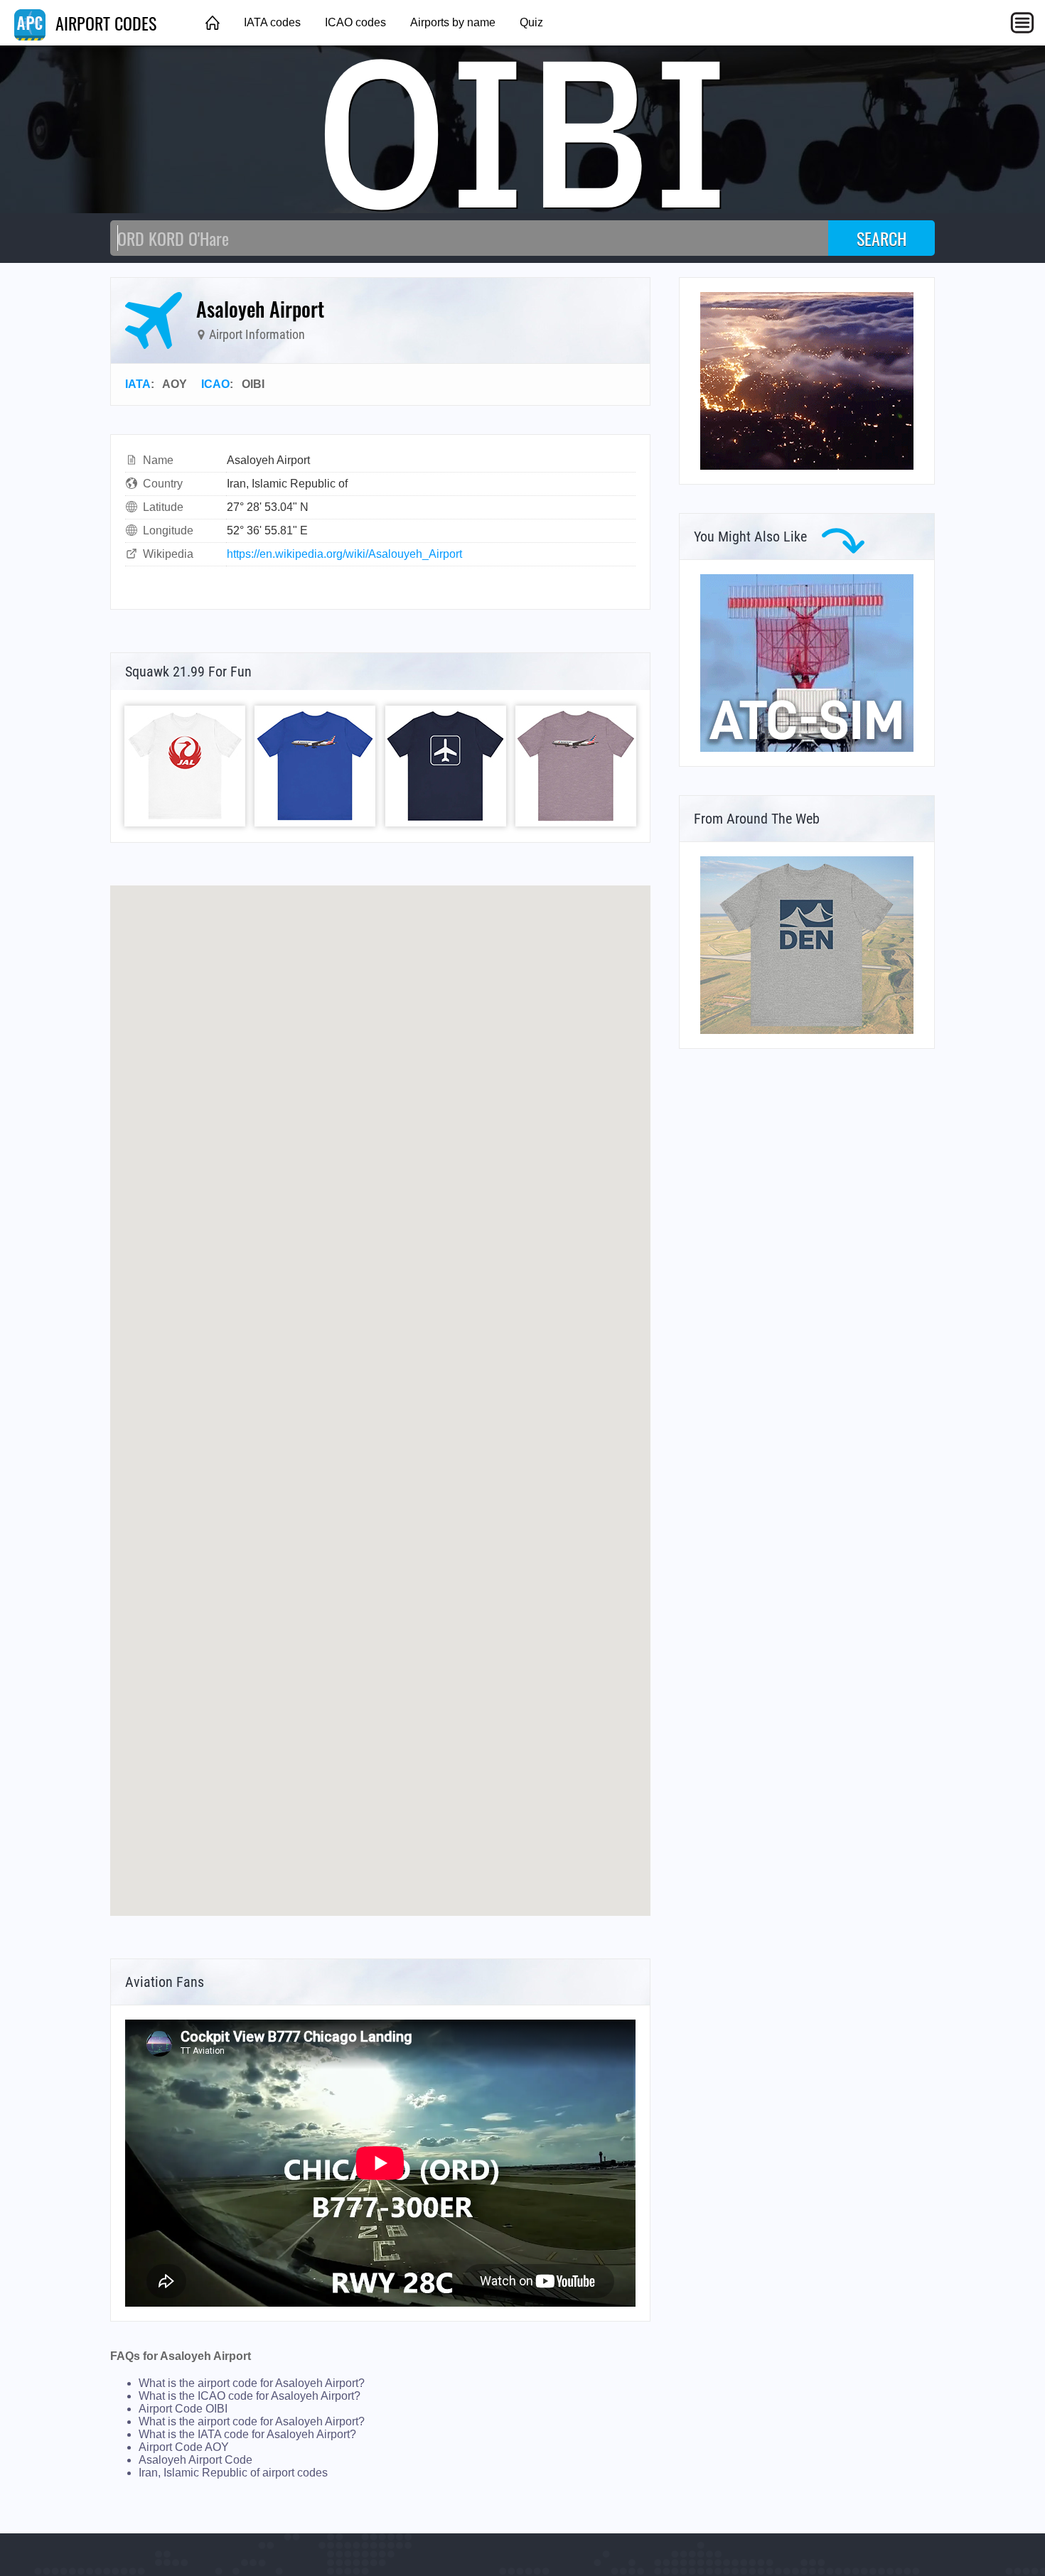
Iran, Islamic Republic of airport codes (233, 2473)
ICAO (215, 384)
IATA (138, 384)
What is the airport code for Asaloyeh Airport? (252, 2383)
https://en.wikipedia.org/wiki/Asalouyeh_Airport (344, 554)
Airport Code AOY (184, 2447)
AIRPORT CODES (104, 23)
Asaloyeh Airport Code (195, 2460)
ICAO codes (355, 22)
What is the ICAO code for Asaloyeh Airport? (250, 2396)
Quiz (531, 22)
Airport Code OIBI (183, 2409)
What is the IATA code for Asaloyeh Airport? (247, 2434)
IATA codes (272, 22)
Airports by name (453, 22)
